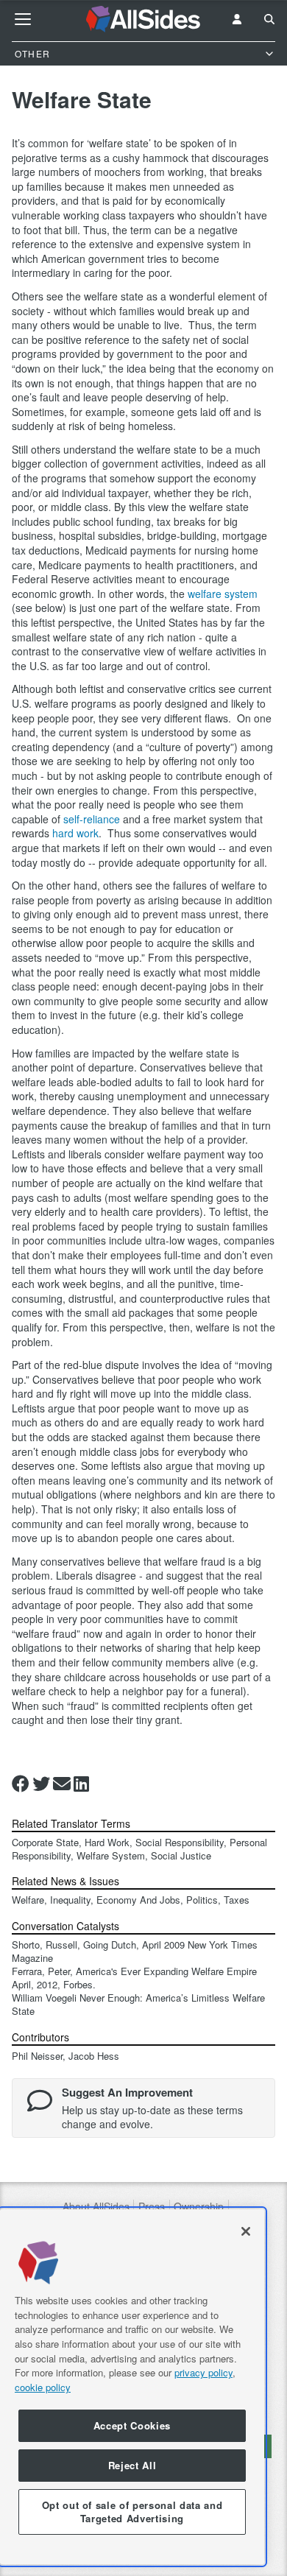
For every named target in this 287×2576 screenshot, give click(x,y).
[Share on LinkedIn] (81, 1784)
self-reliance (92, 819)
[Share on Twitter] (41, 1784)
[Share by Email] (62, 1784)
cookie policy (43, 2387)
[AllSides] (144, 19)
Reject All (132, 2465)
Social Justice (181, 1855)
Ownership (199, 2207)
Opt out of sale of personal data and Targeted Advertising (132, 2512)
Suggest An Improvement (127, 2092)
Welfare (28, 1900)
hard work (75, 833)
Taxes (237, 1900)
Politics (202, 1900)
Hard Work (107, 1842)
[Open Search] (269, 19)
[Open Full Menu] (23, 19)
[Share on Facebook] (21, 1784)
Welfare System (111, 1855)
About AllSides (96, 2207)
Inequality (70, 1900)
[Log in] (237, 19)
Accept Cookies (132, 2425)
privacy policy (203, 2372)
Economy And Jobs (138, 1900)
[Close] (246, 2231)
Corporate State (45, 1842)
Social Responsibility (180, 1842)
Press (152, 2207)
